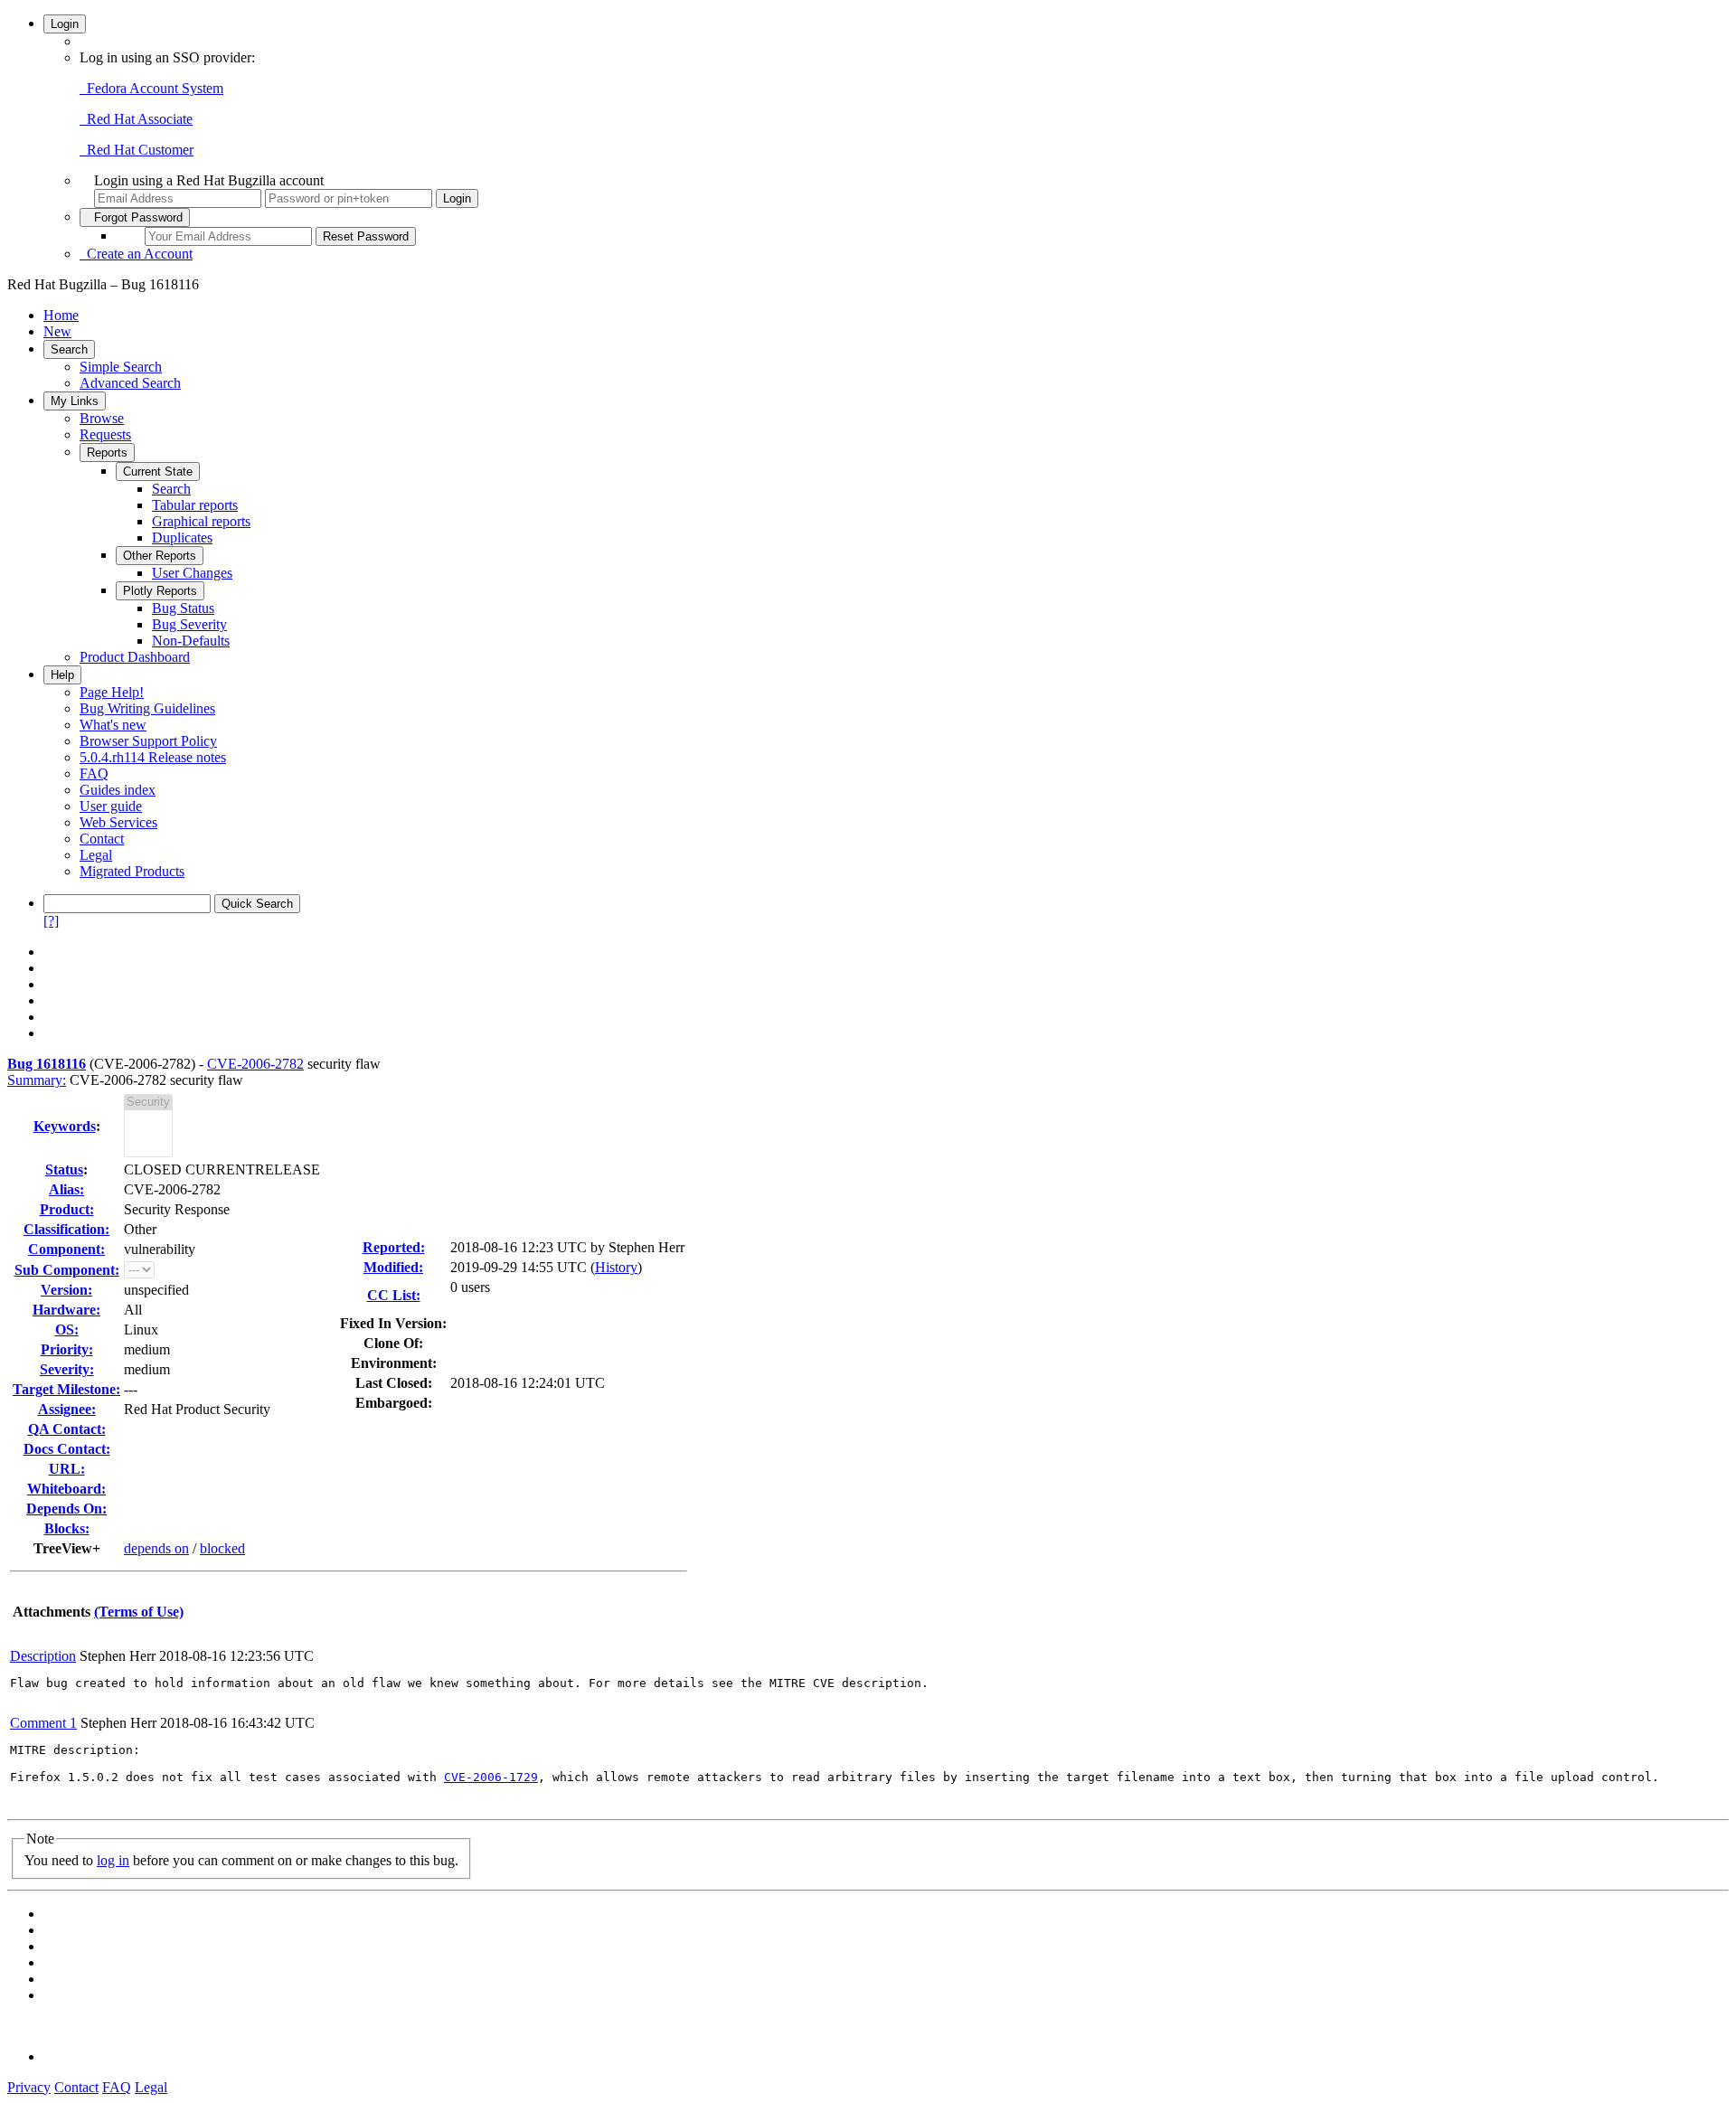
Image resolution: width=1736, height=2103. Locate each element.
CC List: (394, 1295)
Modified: (393, 1267)
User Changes (192, 573)
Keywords (65, 1126)
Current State (158, 472)
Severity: (67, 1369)
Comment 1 (43, 1723)
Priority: (67, 1349)
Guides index (118, 790)
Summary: (37, 1080)
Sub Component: (67, 1270)
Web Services (118, 822)
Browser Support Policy (148, 741)
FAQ (94, 773)
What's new (113, 725)
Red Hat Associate (136, 119)
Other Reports (160, 556)
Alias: (66, 1189)
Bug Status (183, 608)
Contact (102, 839)
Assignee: (67, 1409)
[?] (51, 921)
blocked (222, 1548)
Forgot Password (135, 217)
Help (62, 675)
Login (65, 24)
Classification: (66, 1229)
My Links (75, 401)
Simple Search (121, 367)
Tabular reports (195, 505)
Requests (105, 434)
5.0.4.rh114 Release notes (153, 757)
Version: (66, 1290)
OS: (67, 1330)
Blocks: (67, 1528)
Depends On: (66, 1509)
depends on (156, 1548)
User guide (111, 806)
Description (43, 1656)
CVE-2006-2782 (255, 1064)
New (57, 331)
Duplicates (182, 538)
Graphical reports (201, 521)
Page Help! (112, 692)
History (616, 1267)
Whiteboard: (66, 1489)
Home (61, 315)
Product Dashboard (135, 657)
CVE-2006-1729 (491, 1777)
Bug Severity (189, 624)
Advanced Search (130, 383)
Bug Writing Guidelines (147, 708)
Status (64, 1169)
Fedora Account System (151, 88)
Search (69, 349)
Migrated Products (132, 871)
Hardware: (66, 1310)
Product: (67, 1209)
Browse (102, 418)
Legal (96, 855)
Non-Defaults (191, 641)
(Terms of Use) (139, 1612)
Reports (107, 453)
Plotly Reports (160, 591)
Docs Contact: (67, 1449)
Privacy (29, 2087)
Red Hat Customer (137, 150)
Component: (66, 1249)
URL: (67, 1469)
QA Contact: (67, 1429)
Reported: (394, 1247)
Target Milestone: (66, 1389)
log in (113, 1860)
